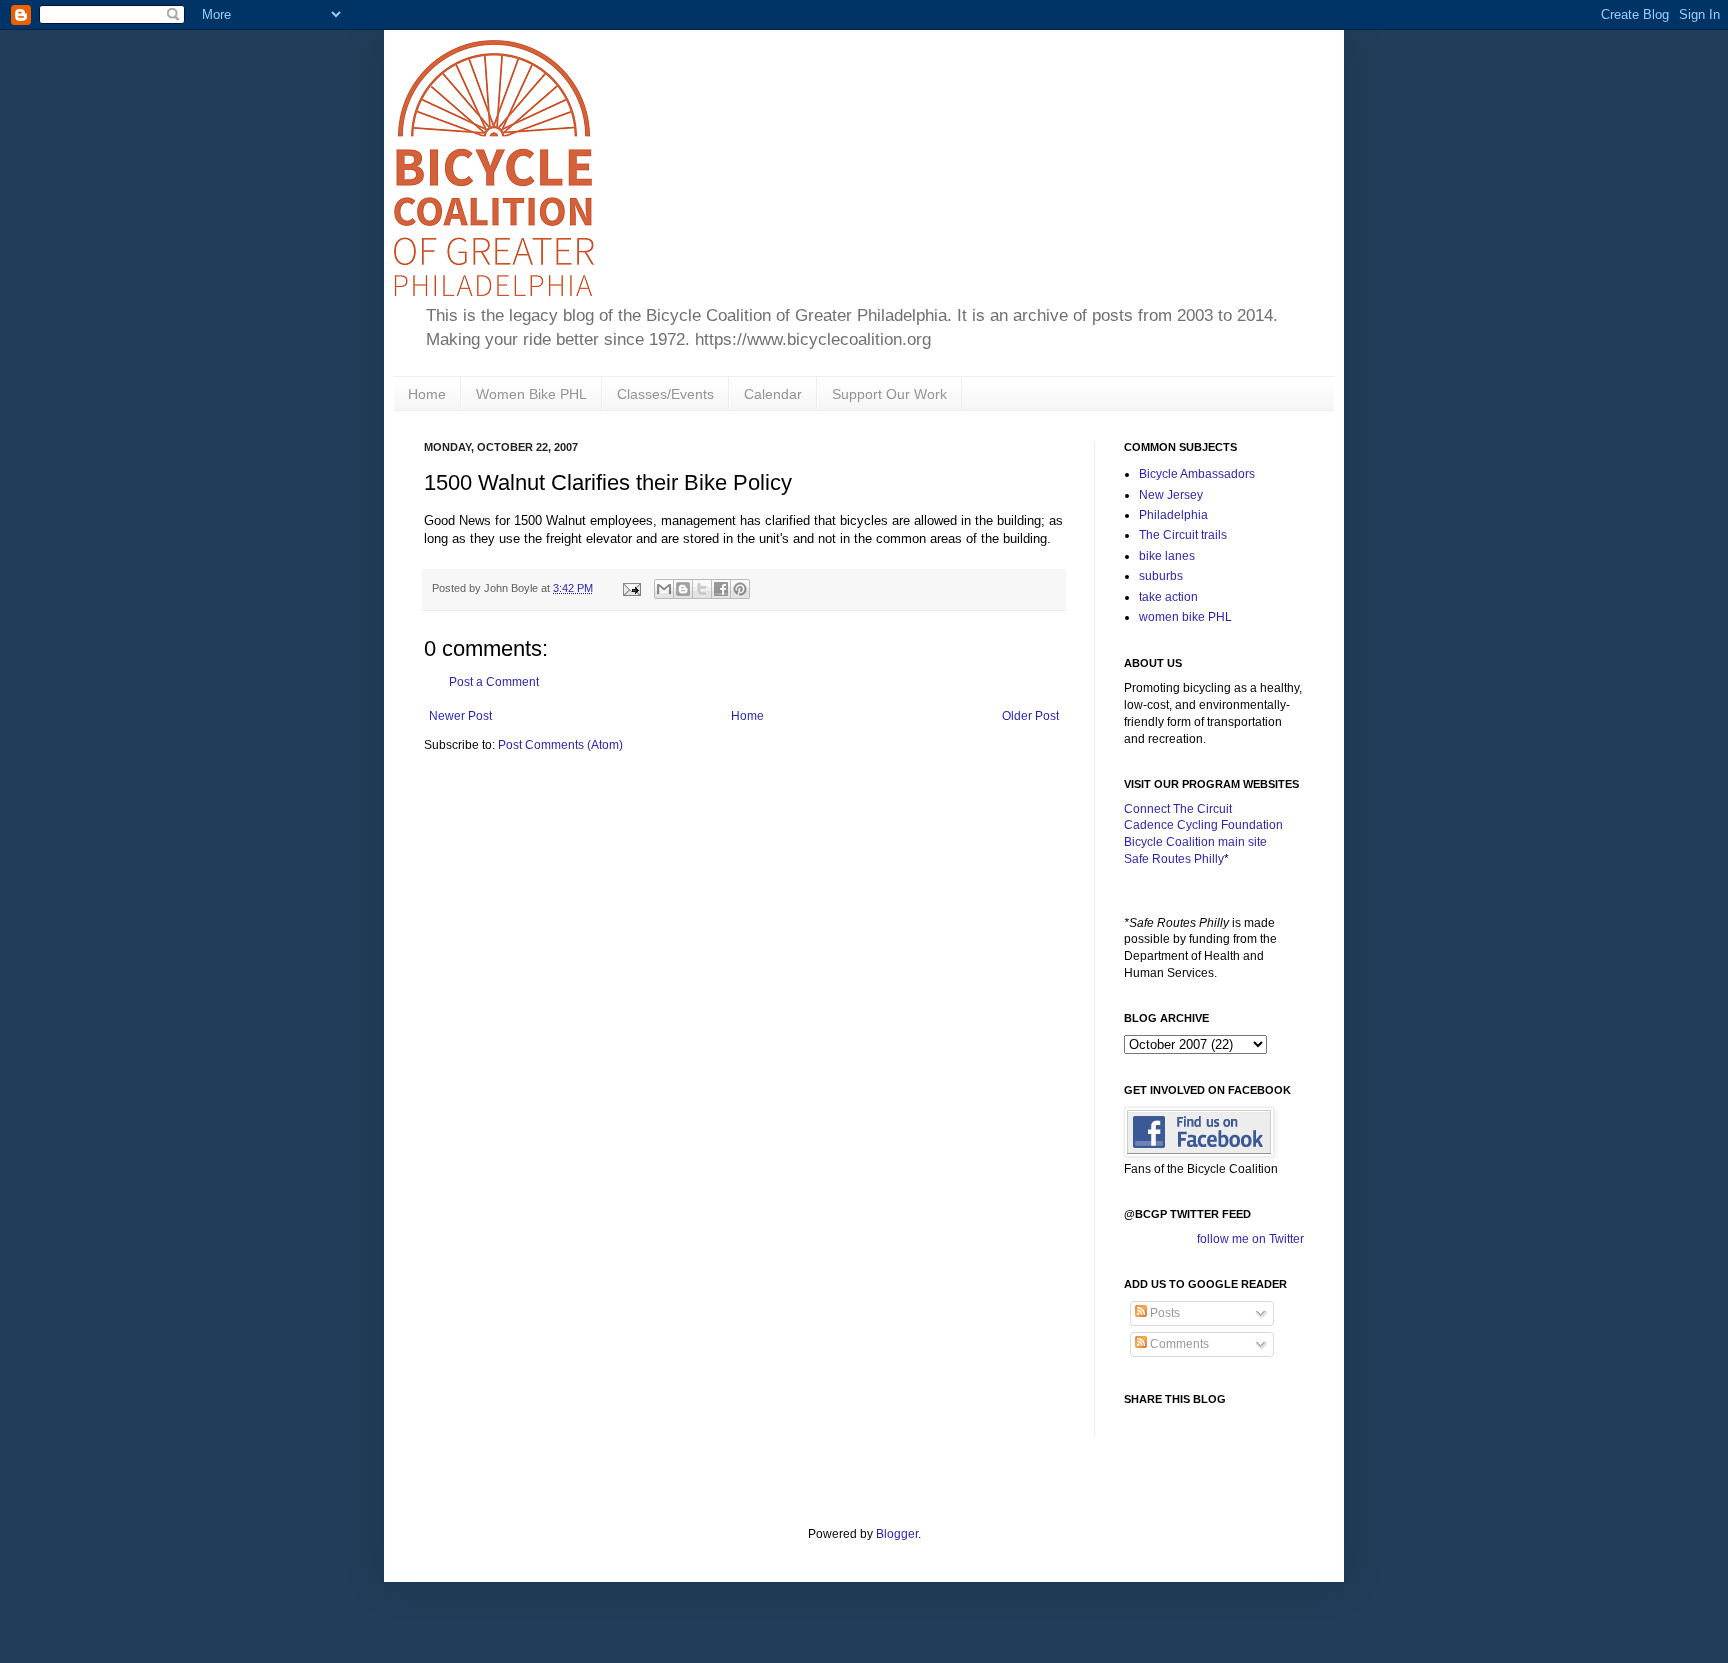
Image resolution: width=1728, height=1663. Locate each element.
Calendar (773, 394)
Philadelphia (1173, 515)
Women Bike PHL (531, 394)
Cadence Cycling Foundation (1203, 825)
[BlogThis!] (683, 589)
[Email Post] (631, 588)
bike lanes (1167, 556)
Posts (1163, 1313)
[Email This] (664, 589)
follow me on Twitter (1250, 1239)
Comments (1178, 1344)
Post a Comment (494, 682)
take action (1168, 597)
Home (427, 394)
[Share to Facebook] (721, 589)
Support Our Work (889, 394)
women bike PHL (1185, 617)
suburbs (1161, 576)
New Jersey (1171, 495)
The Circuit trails (1183, 535)
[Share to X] (702, 589)
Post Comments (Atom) (560, 745)
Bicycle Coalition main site (1195, 842)
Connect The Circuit (1178, 809)
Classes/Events (665, 394)
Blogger (897, 1534)
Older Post (1030, 716)
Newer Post (460, 716)
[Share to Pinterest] (740, 589)
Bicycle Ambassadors (1197, 474)
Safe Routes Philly (1174, 859)
